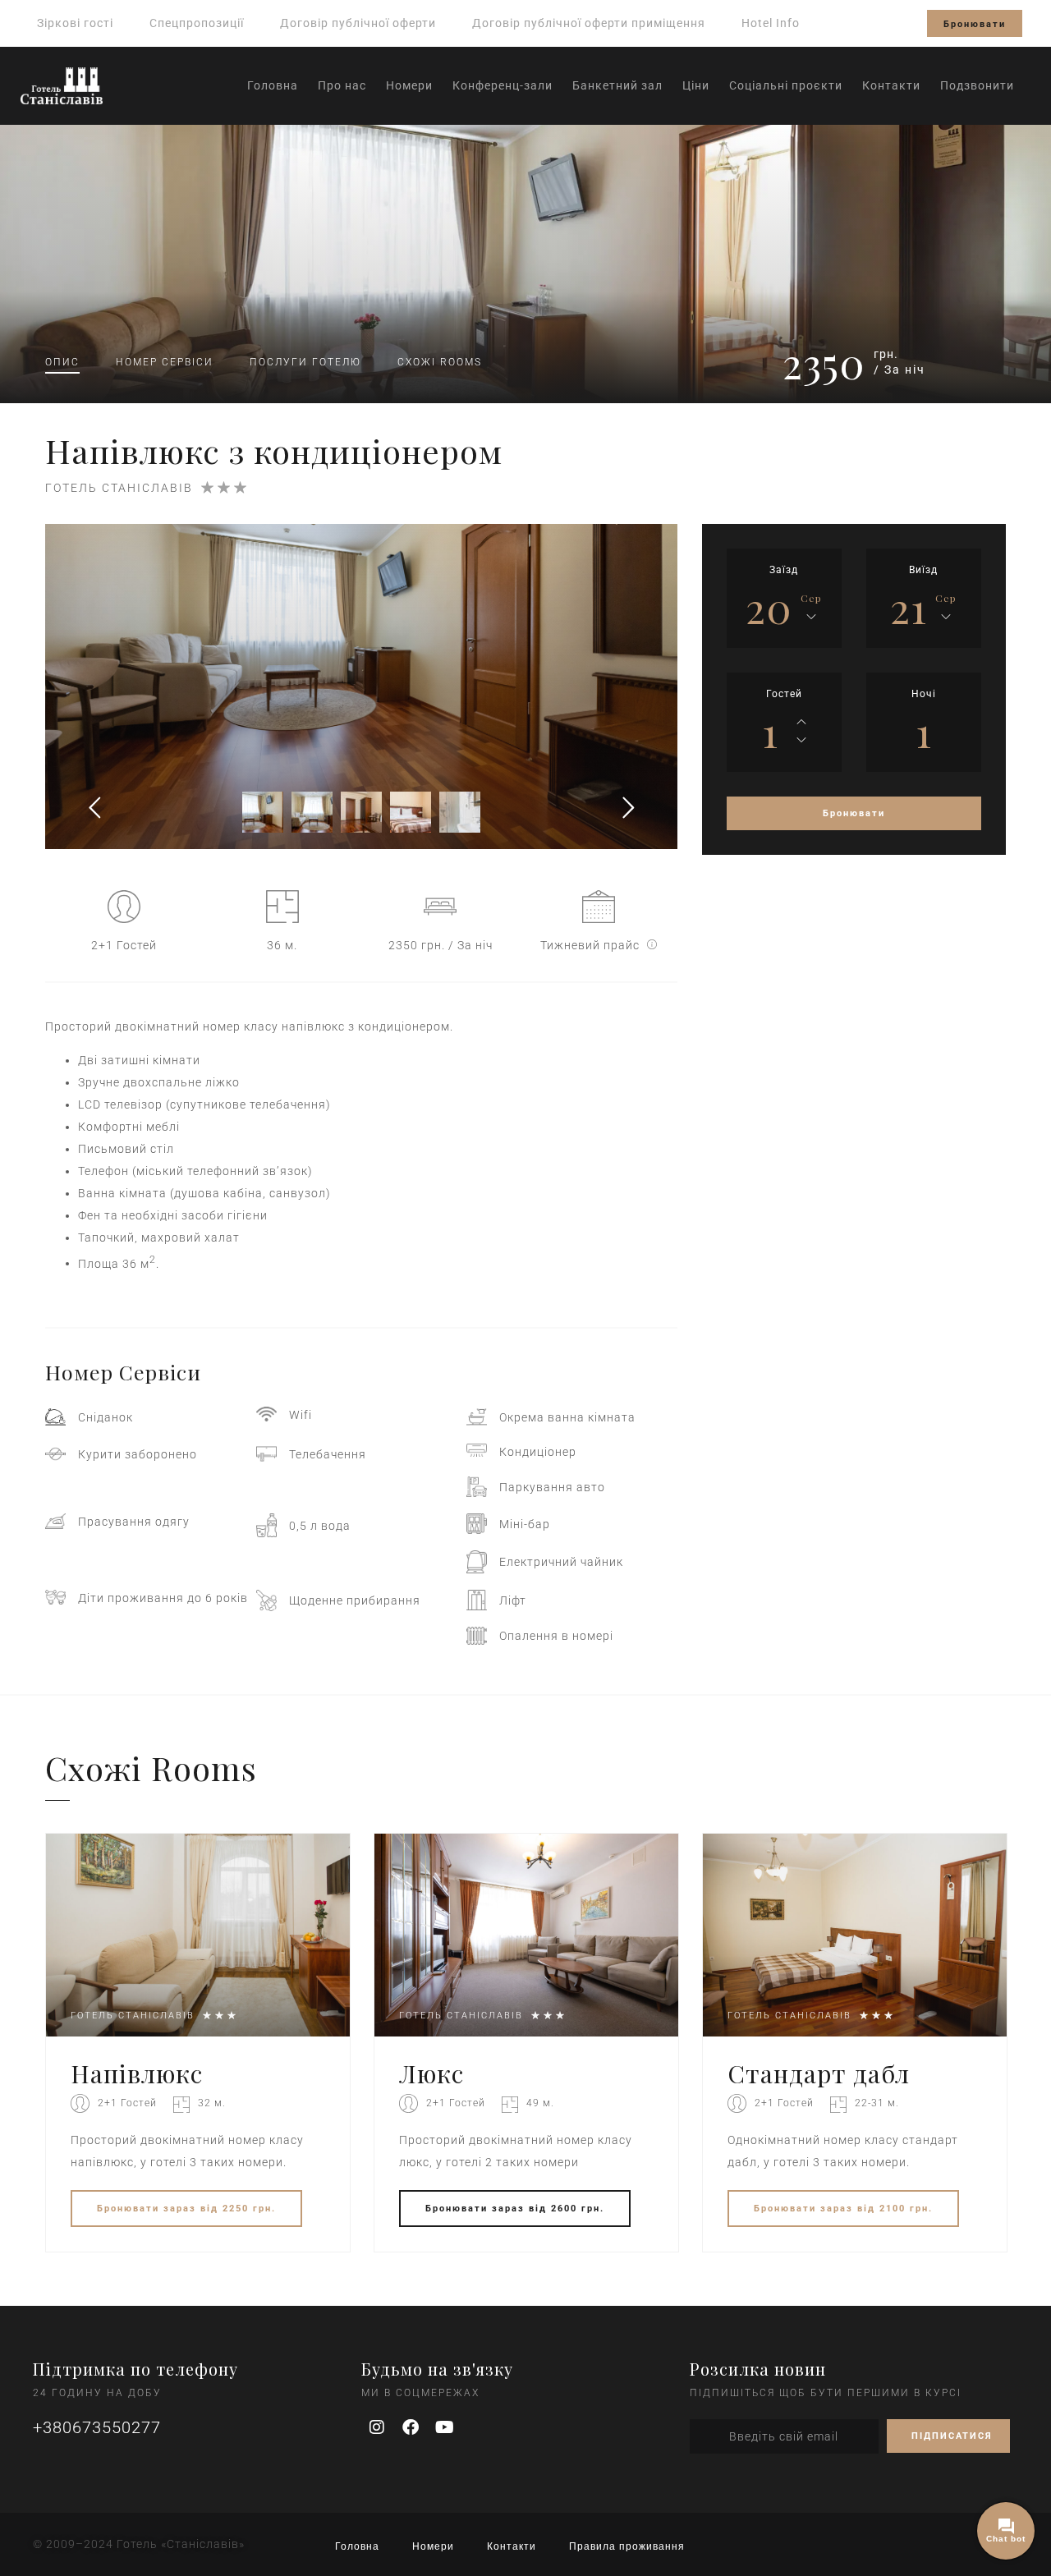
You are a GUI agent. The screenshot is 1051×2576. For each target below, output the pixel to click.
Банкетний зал (617, 85)
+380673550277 (97, 2427)
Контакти (891, 85)
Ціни (696, 85)
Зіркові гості (75, 23)
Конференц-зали (503, 85)
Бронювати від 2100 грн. (843, 2209)
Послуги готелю (305, 362)
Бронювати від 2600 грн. (515, 2209)
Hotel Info (771, 23)
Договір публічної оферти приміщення (589, 23)
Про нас (342, 85)
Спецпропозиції (197, 23)
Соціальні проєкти (786, 85)
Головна (273, 85)
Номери (409, 85)
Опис (62, 362)
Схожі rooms (440, 362)
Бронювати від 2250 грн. (186, 2209)
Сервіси (165, 362)
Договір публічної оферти (358, 23)
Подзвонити (977, 85)
